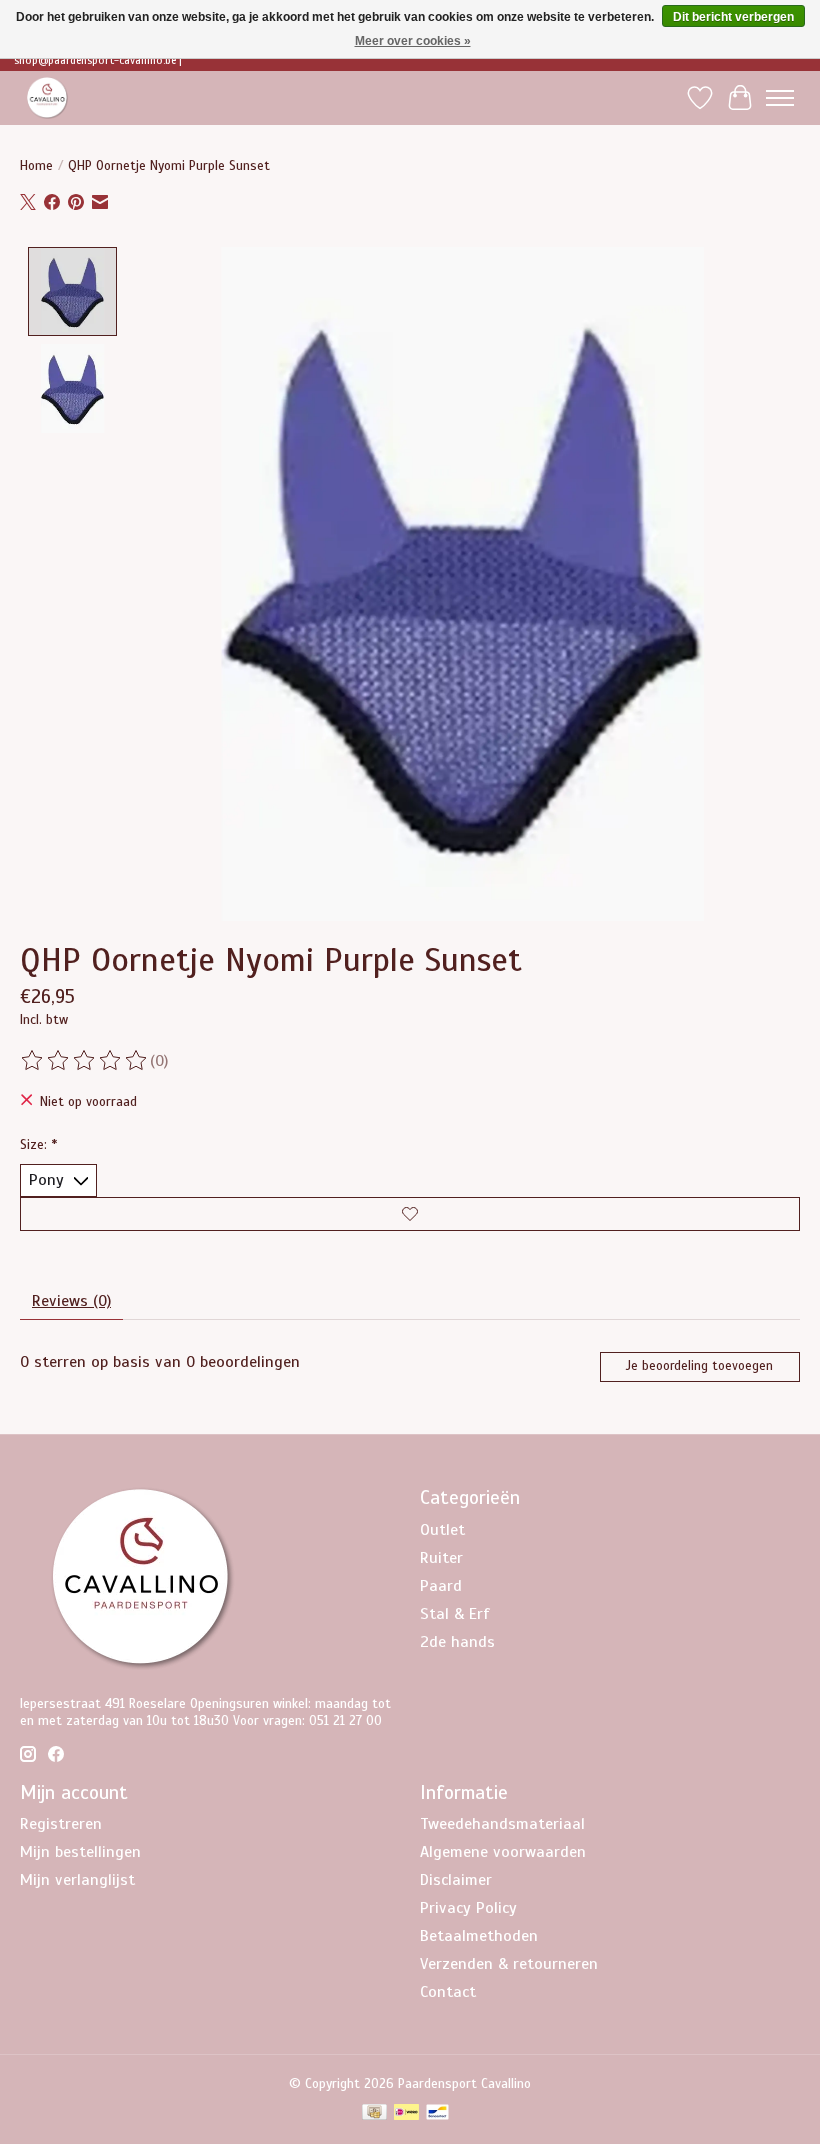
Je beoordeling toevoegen (699, 1366)
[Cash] (374, 2114)
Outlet (442, 1530)
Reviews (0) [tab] (71, 1301)
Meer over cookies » (413, 41)
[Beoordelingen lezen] (85, 1061)
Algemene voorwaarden (503, 1852)
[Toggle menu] (780, 98)
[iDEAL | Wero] (406, 2114)
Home (36, 165)
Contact (448, 1992)
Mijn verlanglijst (77, 1880)
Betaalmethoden (479, 1936)
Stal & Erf (455, 1614)
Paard (441, 1586)
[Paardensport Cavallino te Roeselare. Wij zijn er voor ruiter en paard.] (47, 97)
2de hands (457, 1642)
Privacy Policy (468, 1908)
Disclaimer (456, 1880)
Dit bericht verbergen (733, 17)
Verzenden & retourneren (509, 1964)
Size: (38, 1144)
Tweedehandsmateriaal (502, 1824)
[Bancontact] (437, 2114)
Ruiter (441, 1558)
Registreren (61, 1824)
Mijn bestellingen (80, 1852)
